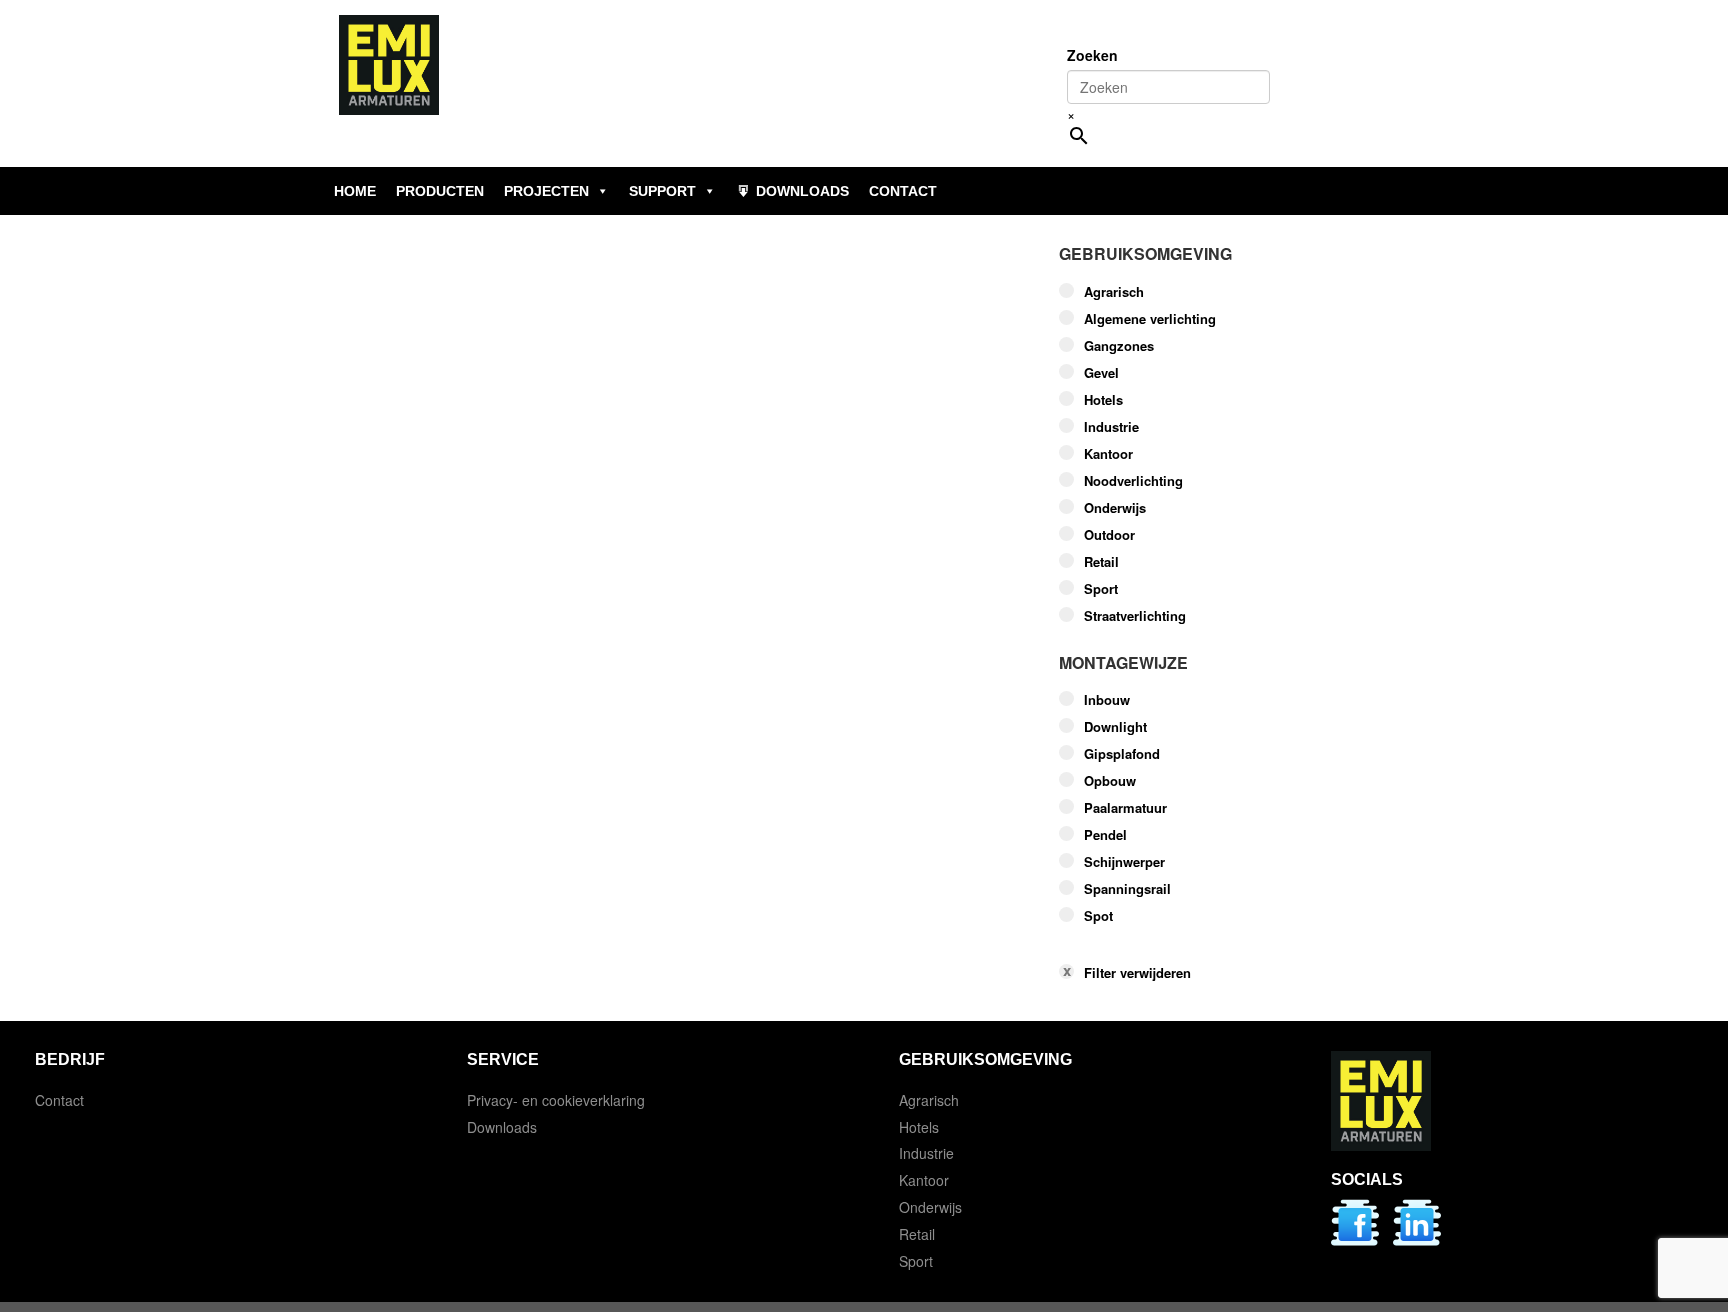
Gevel (1101, 373)
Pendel (1105, 835)
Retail (1101, 562)
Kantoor (1108, 454)
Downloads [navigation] (802, 191)
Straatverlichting (1135, 616)
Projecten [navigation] (546, 191)
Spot (1098, 916)
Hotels (1103, 400)
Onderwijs (1115, 508)
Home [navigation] (355, 191)
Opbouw (1110, 781)
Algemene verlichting (1150, 319)
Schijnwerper (1124, 862)
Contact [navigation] (903, 191)
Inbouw (1107, 700)
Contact (59, 1100)
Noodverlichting (1133, 481)
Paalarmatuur (1125, 808)
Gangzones (1119, 346)
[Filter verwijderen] (1209, 941)
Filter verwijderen (1137, 973)
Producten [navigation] (440, 191)
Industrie (1111, 427)
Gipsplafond (1122, 754)
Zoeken (1092, 55)
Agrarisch (1114, 292)
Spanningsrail (1127, 889)
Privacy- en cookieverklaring (556, 1100)
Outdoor (1109, 535)
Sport (1101, 589)
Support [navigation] (662, 191)
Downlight (1115, 727)
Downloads (502, 1127)
